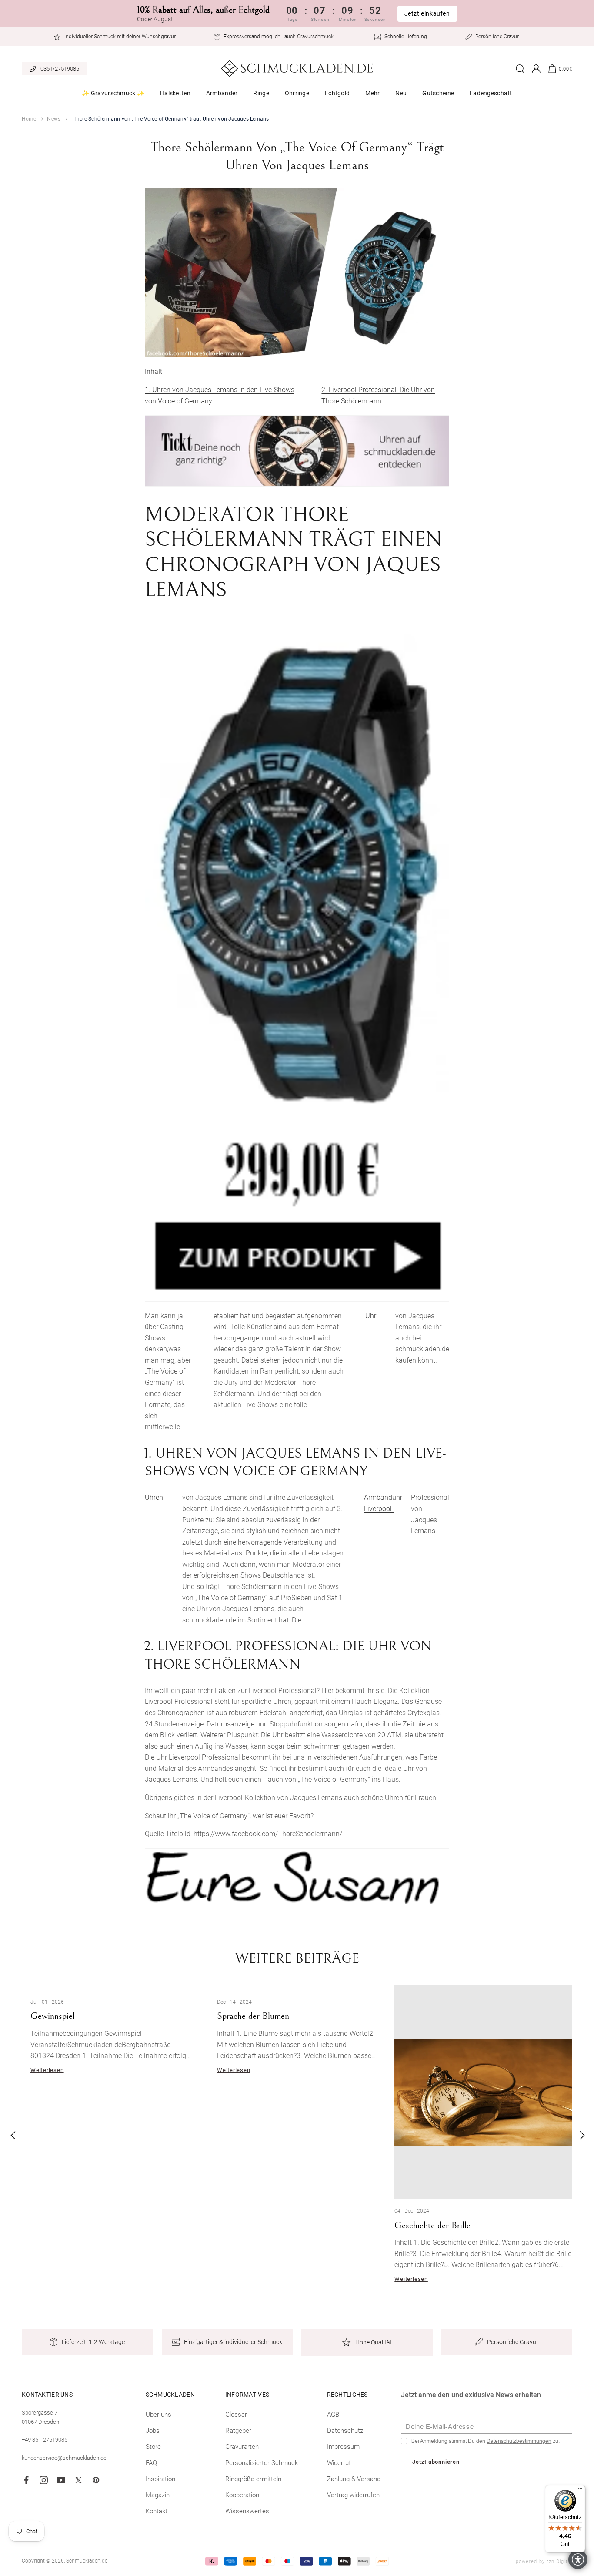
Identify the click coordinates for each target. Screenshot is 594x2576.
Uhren (154, 1497)
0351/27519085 (60, 69)
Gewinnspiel (53, 2016)
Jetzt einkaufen (427, 13)
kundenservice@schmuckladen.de (64, 2458)
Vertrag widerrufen (353, 2495)
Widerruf (339, 2463)
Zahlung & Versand (354, 2479)
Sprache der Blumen (253, 2016)
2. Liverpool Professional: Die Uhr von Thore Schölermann (378, 395)
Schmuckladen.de (87, 2561)
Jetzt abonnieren (436, 2462)
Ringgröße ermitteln (253, 2479)
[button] (113, 96)
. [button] (7, 2135)
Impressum (343, 2447)
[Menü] (580, 2490)
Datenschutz (345, 2431)
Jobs (153, 2431)
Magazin (158, 2495)
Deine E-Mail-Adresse (440, 2427)
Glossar (236, 2415)
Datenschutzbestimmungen (519, 2441)
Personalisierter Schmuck (262, 2463)
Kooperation (242, 2495)
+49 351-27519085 (45, 2440)
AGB (333, 2415)
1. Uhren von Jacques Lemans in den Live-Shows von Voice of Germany (220, 395)
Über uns (159, 2415)
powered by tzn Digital (544, 2561)
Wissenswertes (247, 2511)
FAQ (151, 2463)
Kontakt (157, 2511)
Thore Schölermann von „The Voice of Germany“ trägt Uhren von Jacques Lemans (171, 119)
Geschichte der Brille (432, 2225)
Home (29, 119)
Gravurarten (242, 2447)
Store (153, 2447)
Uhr (371, 1316)
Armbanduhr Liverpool (383, 1503)
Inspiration (160, 2479)
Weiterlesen (47, 2070)
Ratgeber (238, 2431)
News (53, 119)
